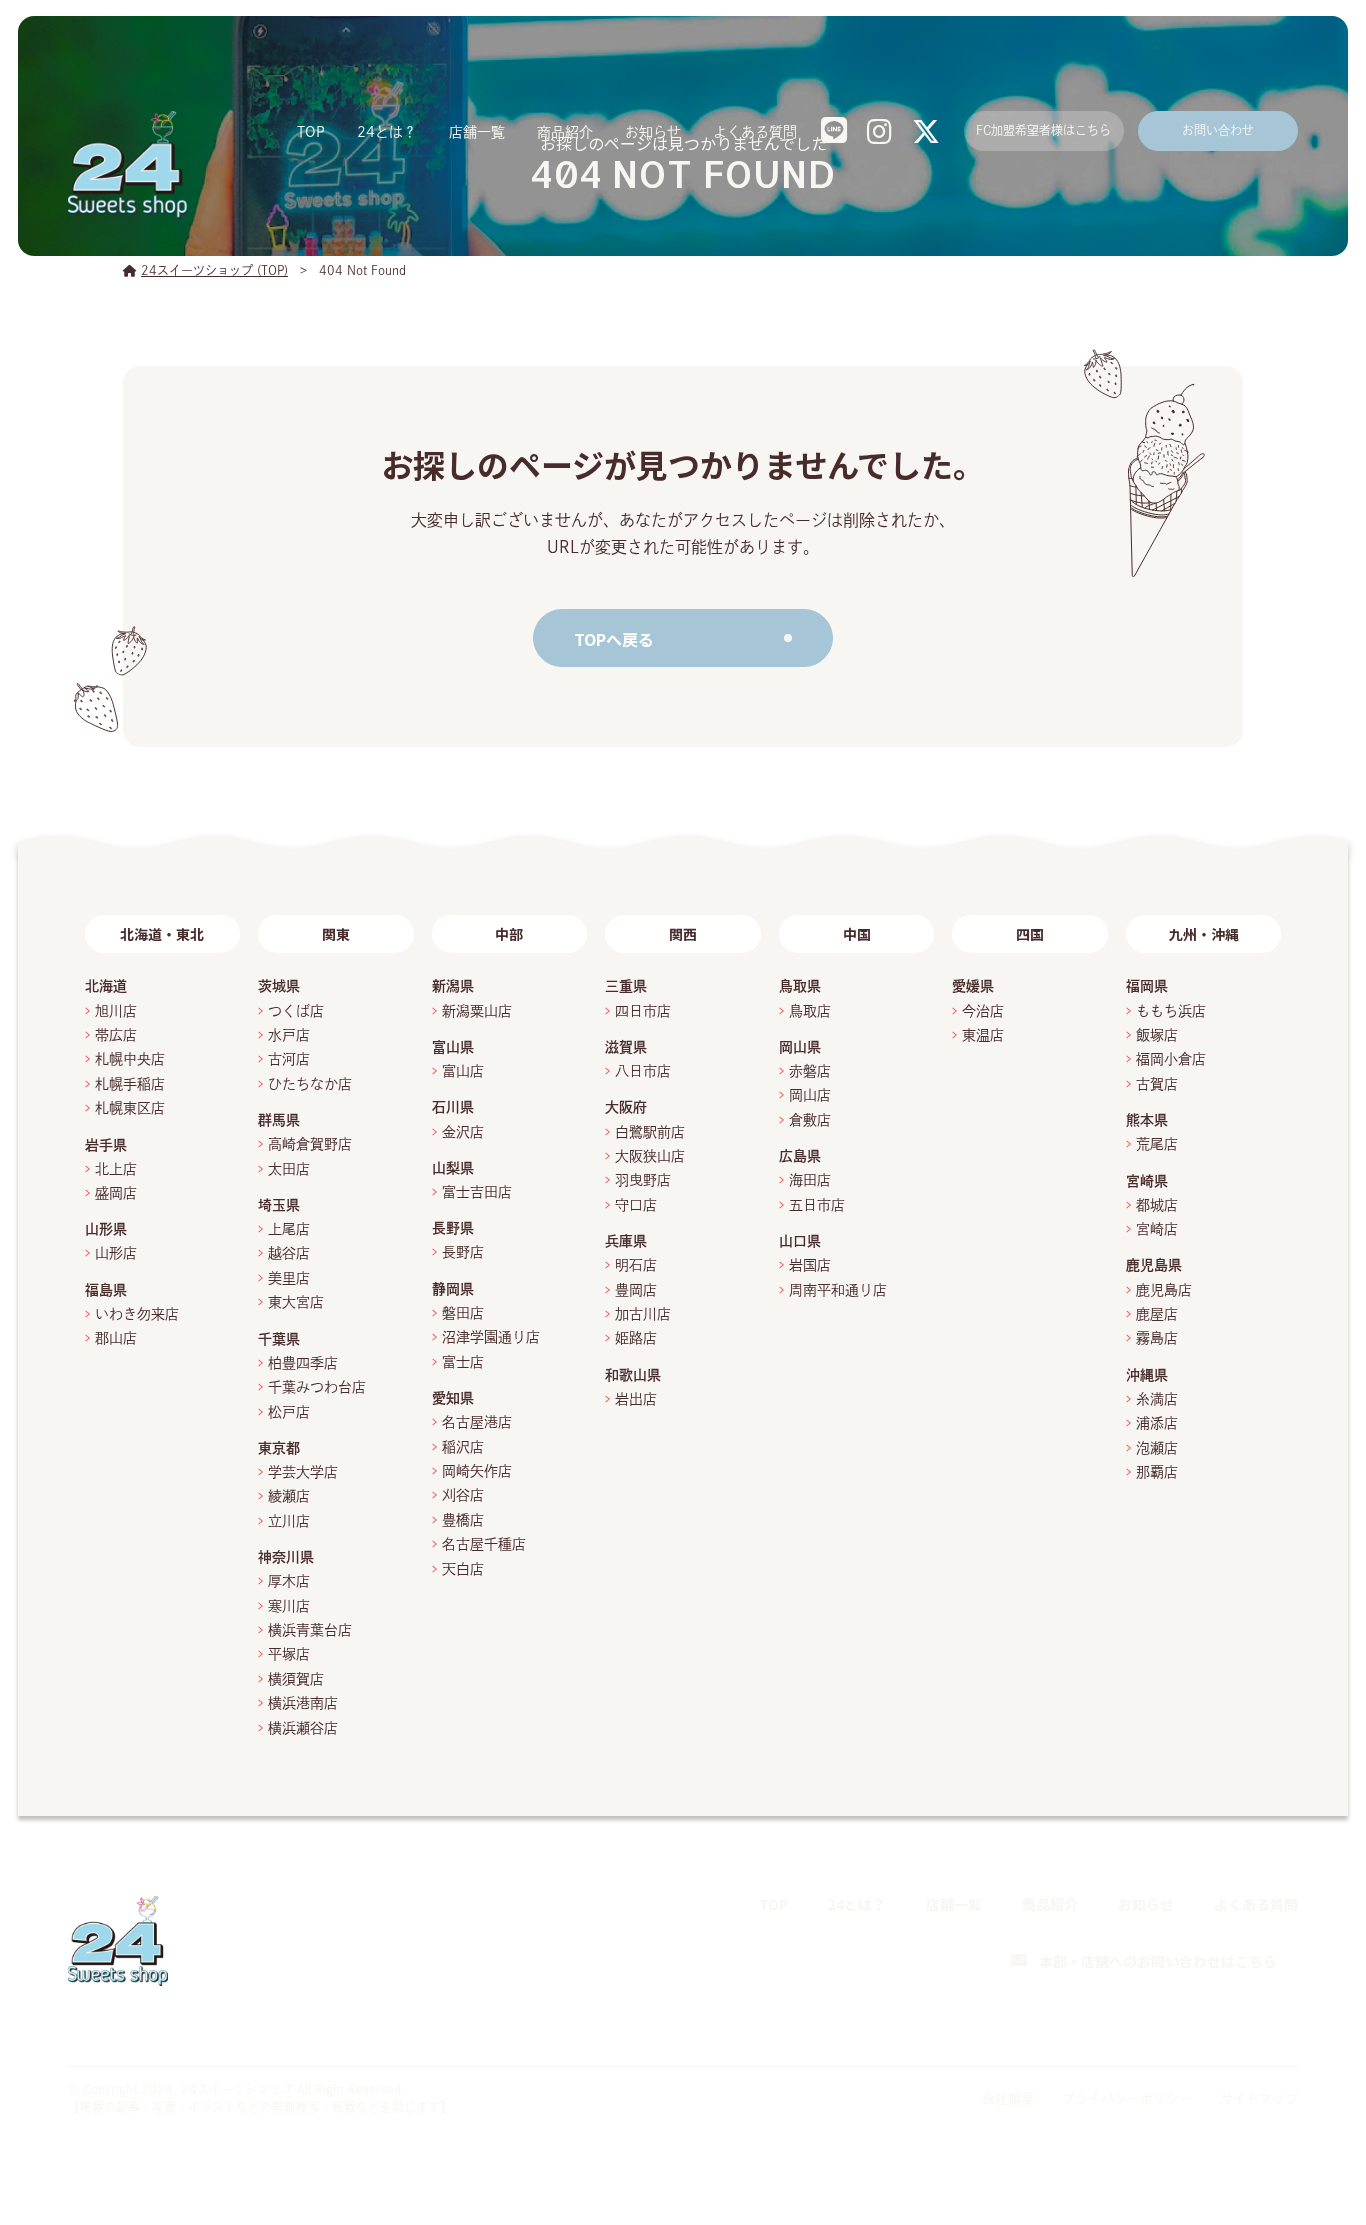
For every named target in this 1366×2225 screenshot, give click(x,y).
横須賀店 (296, 1679)
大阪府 (626, 1107)
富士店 (470, 1362)
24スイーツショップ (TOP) (214, 270)
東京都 (279, 1448)
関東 (336, 934)
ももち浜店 (1171, 1011)
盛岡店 (116, 1193)
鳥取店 (810, 1011)
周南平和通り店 (838, 1290)
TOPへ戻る (614, 639)
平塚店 (289, 1654)
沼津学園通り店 (491, 1337)
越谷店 (289, 1253)
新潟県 (453, 986)
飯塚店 (1157, 1035)
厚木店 (289, 1581)
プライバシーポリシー (1127, 2098)
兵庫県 (626, 1241)
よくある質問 (755, 132)
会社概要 (1008, 2098)
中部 (509, 934)
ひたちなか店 (310, 1084)
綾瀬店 (289, 1496)
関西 (683, 934)
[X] (1284, 2024)
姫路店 (636, 1338)
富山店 (463, 1071)
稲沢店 (463, 1447)
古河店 (289, 1059)
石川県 (453, 1107)
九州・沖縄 (1204, 934)
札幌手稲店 (130, 1084)
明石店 (636, 1265)
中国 (857, 934)
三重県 (626, 986)
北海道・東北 (162, 934)
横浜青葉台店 (310, 1630)
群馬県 (279, 1120)
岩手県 (106, 1145)
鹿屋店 (1157, 1314)
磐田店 (463, 1313)
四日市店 (643, 1011)
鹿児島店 (1164, 1290)
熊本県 (1147, 1120)
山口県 (800, 1241)
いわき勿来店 (137, 1314)
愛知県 (453, 1398)
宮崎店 (1157, 1229)
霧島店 (1157, 1338)
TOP (311, 132)
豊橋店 (463, 1520)
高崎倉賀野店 (310, 1144)
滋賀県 (626, 1047)
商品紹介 (565, 132)
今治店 (983, 1011)
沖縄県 (1147, 1375)
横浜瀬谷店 (303, 1728)
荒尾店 (1157, 1144)
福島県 (106, 1290)
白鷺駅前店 (650, 1132)
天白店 (463, 1569)
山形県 (106, 1229)
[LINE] (1192, 2023)
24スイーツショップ (237, 2089)
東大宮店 (296, 1302)
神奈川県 (286, 1557)
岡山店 (810, 1095)
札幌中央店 (130, 1059)
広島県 (800, 1156)
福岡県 (1147, 986)
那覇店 (1157, 1472)
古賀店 (1157, 1084)
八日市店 (643, 1071)
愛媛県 (973, 986)
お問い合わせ (1218, 130)
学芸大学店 (303, 1472)
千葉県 (279, 1339)
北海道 (106, 986)
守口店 (636, 1205)
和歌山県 (633, 1375)
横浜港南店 (303, 1703)
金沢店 (463, 1132)
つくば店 (296, 1011)
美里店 (289, 1278)
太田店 (289, 1169)
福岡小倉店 (1171, 1059)
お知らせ (653, 132)
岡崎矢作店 (477, 1471)
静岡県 (453, 1289)
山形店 (116, 1253)
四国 (1030, 934)
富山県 (453, 1047)
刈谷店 (463, 1495)
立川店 (289, 1521)
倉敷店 (810, 1120)
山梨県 (453, 1168)
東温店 (983, 1035)
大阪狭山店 (650, 1156)
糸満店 (1157, 1399)
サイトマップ (1259, 2098)
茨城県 (279, 986)
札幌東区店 (130, 1108)
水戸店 (289, 1035)
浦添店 (1157, 1423)
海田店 (810, 1180)
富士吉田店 (477, 1192)
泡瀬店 (1157, 1448)
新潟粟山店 (477, 1011)
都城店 (1157, 1205)
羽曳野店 (643, 1180)
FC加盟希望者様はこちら (1043, 130)
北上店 (116, 1169)
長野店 (463, 1252)
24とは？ (387, 132)
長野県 (453, 1228)
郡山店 (116, 1338)
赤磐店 (810, 1071)
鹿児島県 (1154, 1265)
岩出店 (636, 1399)
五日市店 (817, 1205)
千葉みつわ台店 (317, 1387)
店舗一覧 (477, 132)
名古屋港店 (477, 1422)
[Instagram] (1237, 2024)
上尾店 (289, 1229)
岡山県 (800, 1047)
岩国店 (810, 1265)
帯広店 (116, 1035)
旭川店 (116, 1011)
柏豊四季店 (303, 1363)
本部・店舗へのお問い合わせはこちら (1158, 1961)
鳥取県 (800, 986)
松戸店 (289, 1412)
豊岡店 (636, 1290)
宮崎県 (1147, 1181)
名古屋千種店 (484, 1544)
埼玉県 (279, 1205)
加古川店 (643, 1314)
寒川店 (289, 1606)
